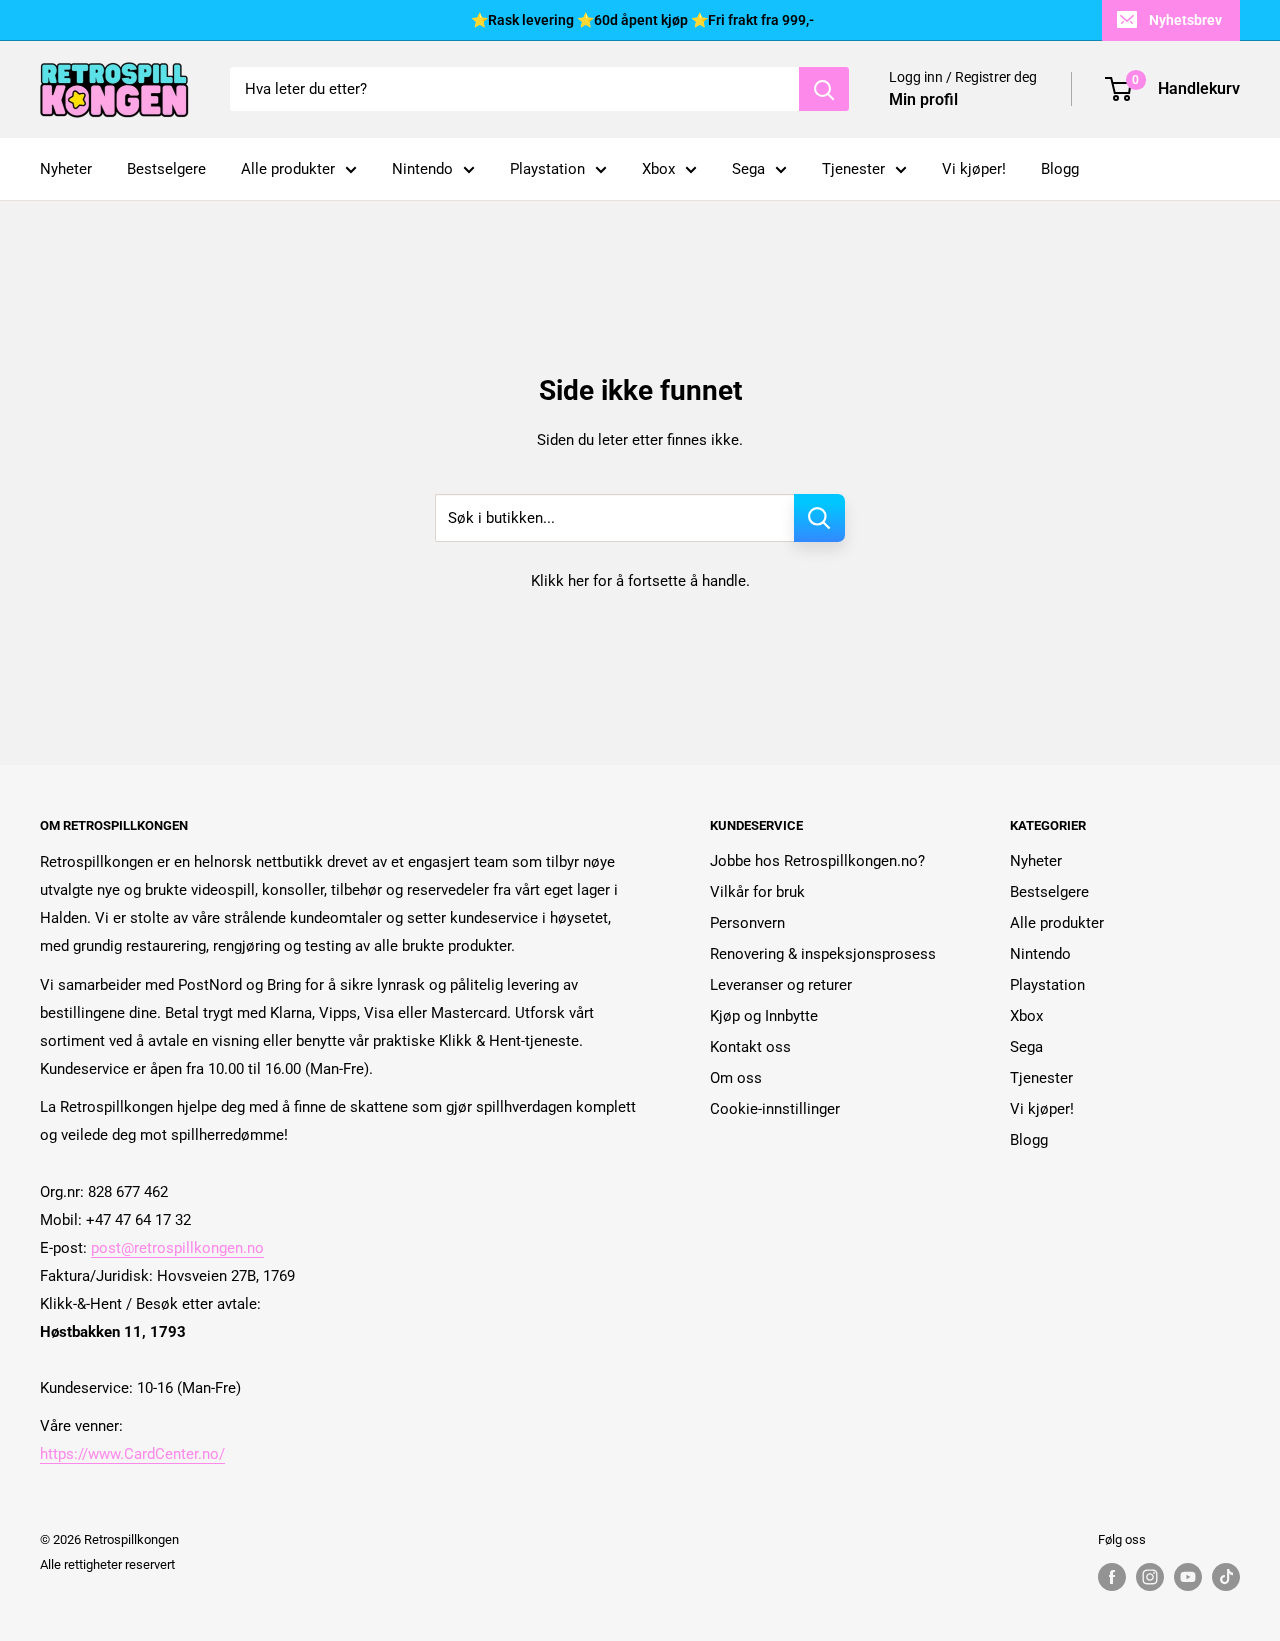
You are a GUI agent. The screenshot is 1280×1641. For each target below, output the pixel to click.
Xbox (658, 169)
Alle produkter (288, 169)
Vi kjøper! (974, 169)
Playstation (547, 169)
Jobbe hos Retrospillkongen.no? (817, 861)
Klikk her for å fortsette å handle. (640, 581)
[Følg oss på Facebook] (1112, 1577)
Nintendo (422, 169)
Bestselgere (166, 169)
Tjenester (853, 169)
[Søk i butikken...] (819, 518)
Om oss (736, 1078)
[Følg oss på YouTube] (1188, 1577)
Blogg (1060, 169)
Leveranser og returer (781, 985)
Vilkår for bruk (757, 892)
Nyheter (66, 169)
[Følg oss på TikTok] (1226, 1577)
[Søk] (824, 89)
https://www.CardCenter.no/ (132, 1454)
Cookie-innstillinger (775, 1109)
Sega (748, 169)
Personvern (747, 923)
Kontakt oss (750, 1047)
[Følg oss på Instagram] (1150, 1577)
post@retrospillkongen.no (177, 1248)
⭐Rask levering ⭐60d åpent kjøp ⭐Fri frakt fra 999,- (642, 20)
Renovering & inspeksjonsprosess (823, 954)
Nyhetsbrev (1185, 20)
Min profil (923, 99)
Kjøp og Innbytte (764, 1016)
